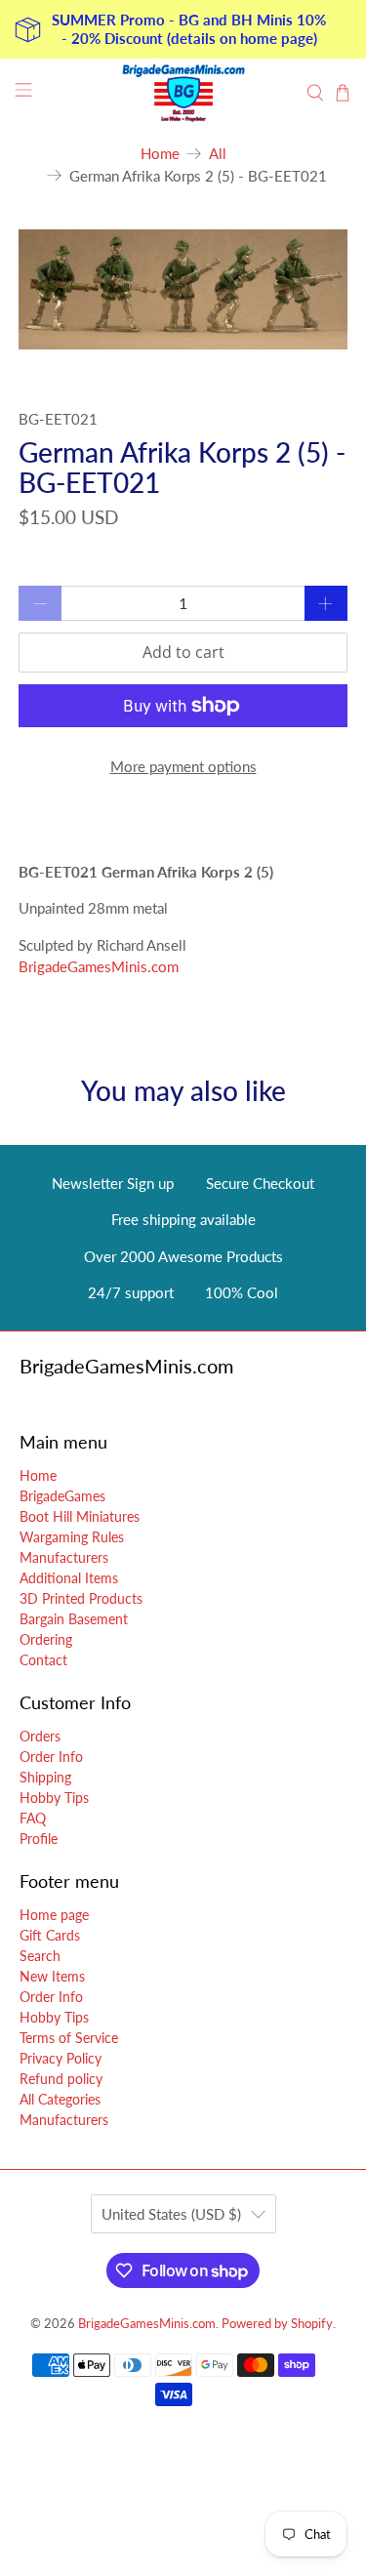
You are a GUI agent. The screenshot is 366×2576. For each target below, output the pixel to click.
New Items (52, 1976)
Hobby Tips (54, 1798)
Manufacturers (64, 1557)
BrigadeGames (62, 1496)
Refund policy (61, 2079)
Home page (54, 1915)
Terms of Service (69, 2038)
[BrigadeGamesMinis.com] (183, 93)
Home (160, 154)
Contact (43, 1660)
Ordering (46, 1639)
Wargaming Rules (72, 1537)
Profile (39, 1839)
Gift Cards (50, 1935)
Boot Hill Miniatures (80, 1516)
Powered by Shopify (277, 2324)
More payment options (183, 766)
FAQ (33, 1818)
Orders (40, 1736)
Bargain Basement (74, 1619)
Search (40, 1956)
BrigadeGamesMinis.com (99, 966)
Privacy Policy (61, 2058)
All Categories (60, 2099)
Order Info (51, 1757)
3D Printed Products (81, 1598)
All (218, 154)
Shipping (45, 1777)
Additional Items (69, 1578)
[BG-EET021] (183, 289)
